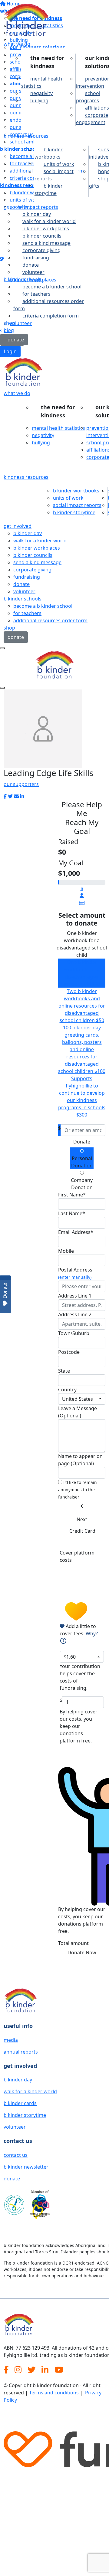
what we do (17, 44)
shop (9, 323)
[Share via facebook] (5, 796)
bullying (39, 100)
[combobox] (82, 1399)
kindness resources (26, 136)
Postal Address (75, 1273)
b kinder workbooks (49, 153)
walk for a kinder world (49, 221)
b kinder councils (42, 236)
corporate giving (41, 250)
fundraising (36, 258)
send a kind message (46, 243)
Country (67, 1390)
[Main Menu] (2, 648)
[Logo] (26, 21)
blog (9, 330)
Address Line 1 (75, 1296)
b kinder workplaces (46, 229)
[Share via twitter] (10, 796)
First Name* (72, 1195)
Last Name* (72, 1213)
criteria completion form (51, 316)
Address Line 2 (75, 1314)
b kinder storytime (49, 189)
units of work (59, 164)
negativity (41, 93)
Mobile (66, 1251)
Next (82, 1519)
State (64, 1371)
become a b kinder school (52, 287)
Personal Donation (82, 1162)
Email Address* (76, 1232)
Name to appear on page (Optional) (80, 1460)
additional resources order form (49, 305)
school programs (88, 97)
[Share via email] (16, 796)
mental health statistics (42, 82)
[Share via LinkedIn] (22, 796)
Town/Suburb (74, 1333)
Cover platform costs (77, 1556)
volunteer (24, 591)
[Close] (2, 688)
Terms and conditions (54, 2393)
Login (10, 351)
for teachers (36, 294)
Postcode (69, 1352)
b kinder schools (23, 279)
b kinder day (37, 214)
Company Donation (82, 1184)
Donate (82, 1142)
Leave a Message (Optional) (78, 1412)
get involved (18, 207)
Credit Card (82, 1531)
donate (31, 265)
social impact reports (54, 175)
